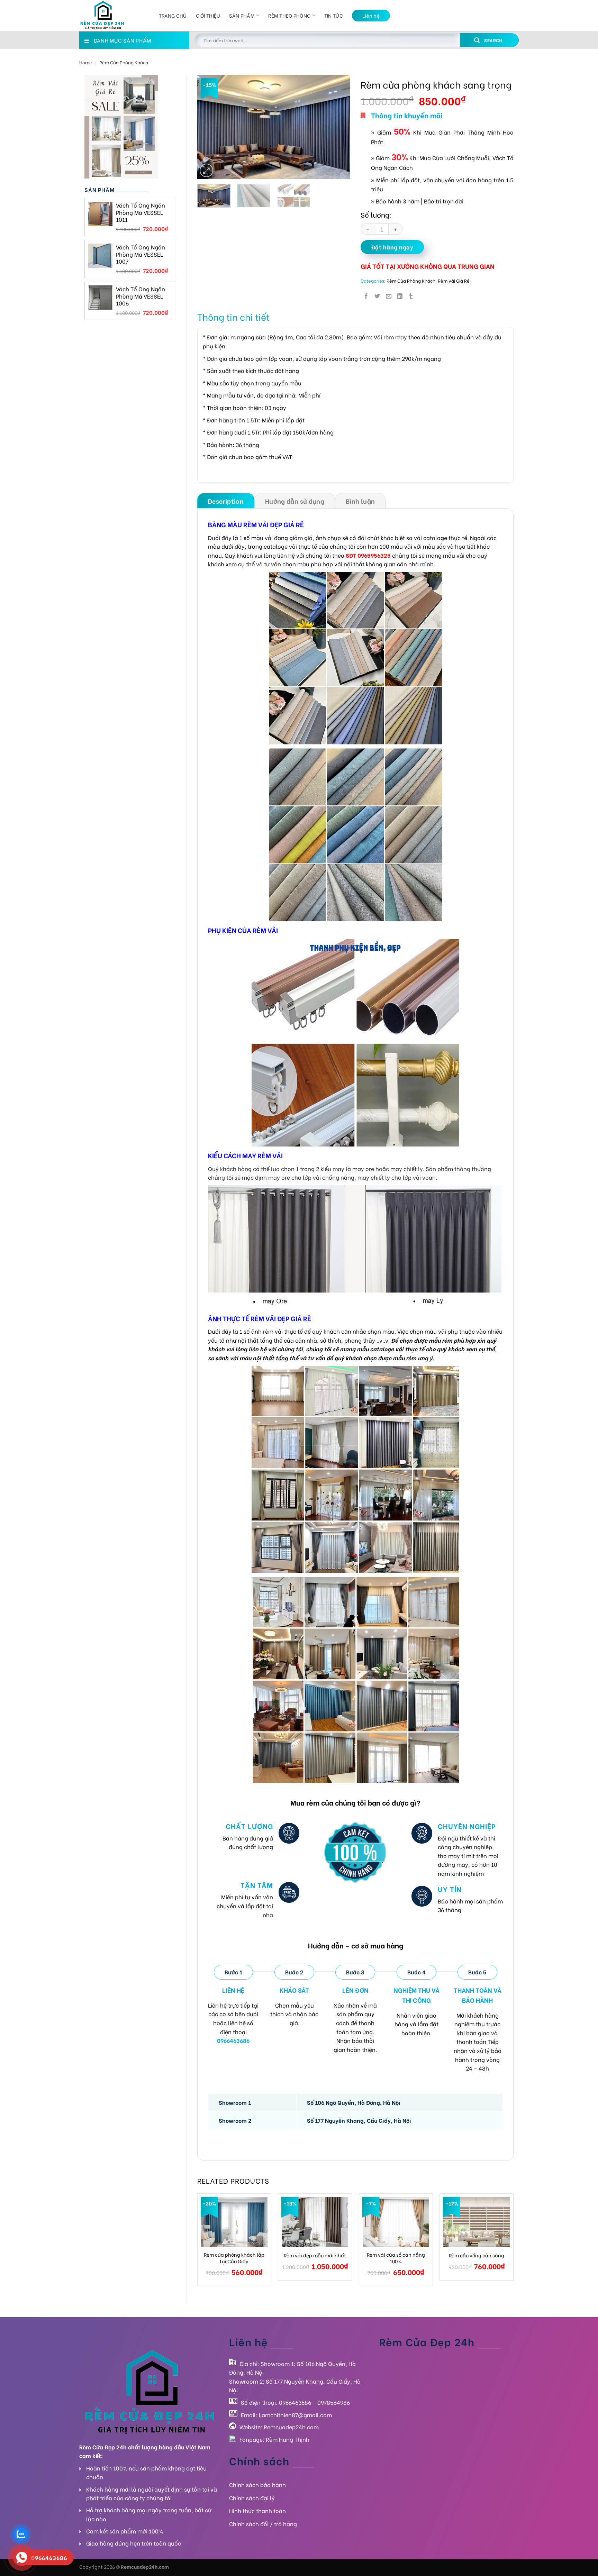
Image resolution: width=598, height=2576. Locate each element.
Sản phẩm (242, 15)
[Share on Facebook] (366, 296)
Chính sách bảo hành (257, 2484)
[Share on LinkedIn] (400, 296)
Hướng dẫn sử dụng (295, 501)
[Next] (338, 127)
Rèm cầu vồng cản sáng (477, 2255)
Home (86, 62)
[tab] (226, 501)
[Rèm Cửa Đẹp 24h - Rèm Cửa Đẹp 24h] (114, 16)
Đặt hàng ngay (392, 247)
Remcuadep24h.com (291, 2427)
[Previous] (209, 127)
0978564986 (334, 2402)
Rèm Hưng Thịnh (288, 2439)
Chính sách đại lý (252, 2498)
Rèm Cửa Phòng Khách (124, 62)
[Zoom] (206, 170)
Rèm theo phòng (289, 15)
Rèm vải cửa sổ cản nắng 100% (396, 2258)
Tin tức (334, 15)
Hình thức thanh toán (257, 2510)
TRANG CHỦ (173, 15)
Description (226, 501)
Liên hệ (371, 15)
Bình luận (360, 501)
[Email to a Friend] (389, 296)
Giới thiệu (208, 15)
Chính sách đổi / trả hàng (263, 2524)
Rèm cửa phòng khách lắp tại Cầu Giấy (234, 2258)
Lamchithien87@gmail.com (295, 2415)
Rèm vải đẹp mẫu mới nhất (315, 2255)
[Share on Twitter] (377, 296)
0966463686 (295, 2402)
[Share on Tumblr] (411, 296)
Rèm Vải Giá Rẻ (454, 281)
